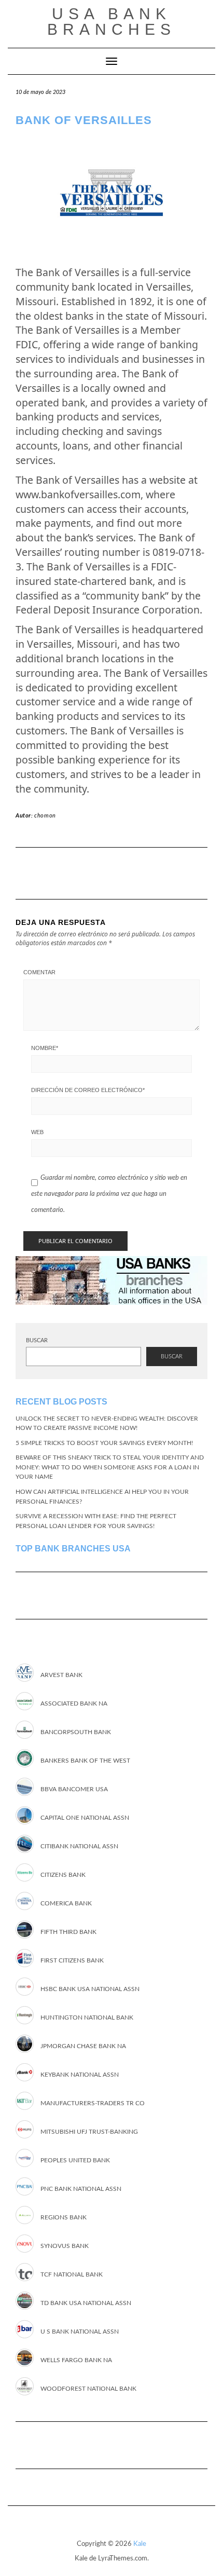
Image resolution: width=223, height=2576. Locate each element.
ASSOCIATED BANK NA (74, 1703)
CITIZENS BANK (63, 1875)
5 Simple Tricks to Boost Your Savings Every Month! (104, 1443)
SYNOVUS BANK (65, 2246)
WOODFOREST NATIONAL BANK (88, 2389)
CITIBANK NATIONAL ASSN (79, 1846)
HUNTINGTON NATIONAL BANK (87, 2018)
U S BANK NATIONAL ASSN (80, 2332)
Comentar (39, 972)
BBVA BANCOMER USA (74, 1789)
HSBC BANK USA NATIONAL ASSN (90, 1989)
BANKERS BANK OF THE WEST (85, 1761)
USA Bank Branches (112, 22)
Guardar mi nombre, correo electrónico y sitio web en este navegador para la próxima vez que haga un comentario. (109, 1194)
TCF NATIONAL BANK (72, 2274)
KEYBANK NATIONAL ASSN (80, 2075)
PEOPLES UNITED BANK (75, 2160)
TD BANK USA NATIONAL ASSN (86, 2303)
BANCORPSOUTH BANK (76, 1732)
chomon (45, 816)
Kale (140, 2544)
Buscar (37, 1340)
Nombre (45, 1048)
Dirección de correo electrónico (88, 1090)
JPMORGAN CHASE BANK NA (83, 2046)
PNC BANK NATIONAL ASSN (81, 2189)
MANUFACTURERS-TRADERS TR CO (93, 2103)
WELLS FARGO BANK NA (76, 2360)
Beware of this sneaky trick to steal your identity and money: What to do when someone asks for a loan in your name (110, 1467)
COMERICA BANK (66, 1903)
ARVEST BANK (61, 1675)
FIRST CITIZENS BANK (72, 1960)
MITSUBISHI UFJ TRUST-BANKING (89, 2132)
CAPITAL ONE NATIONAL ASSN (85, 1818)
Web (37, 1132)
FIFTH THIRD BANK (68, 1932)
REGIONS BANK (64, 2217)
